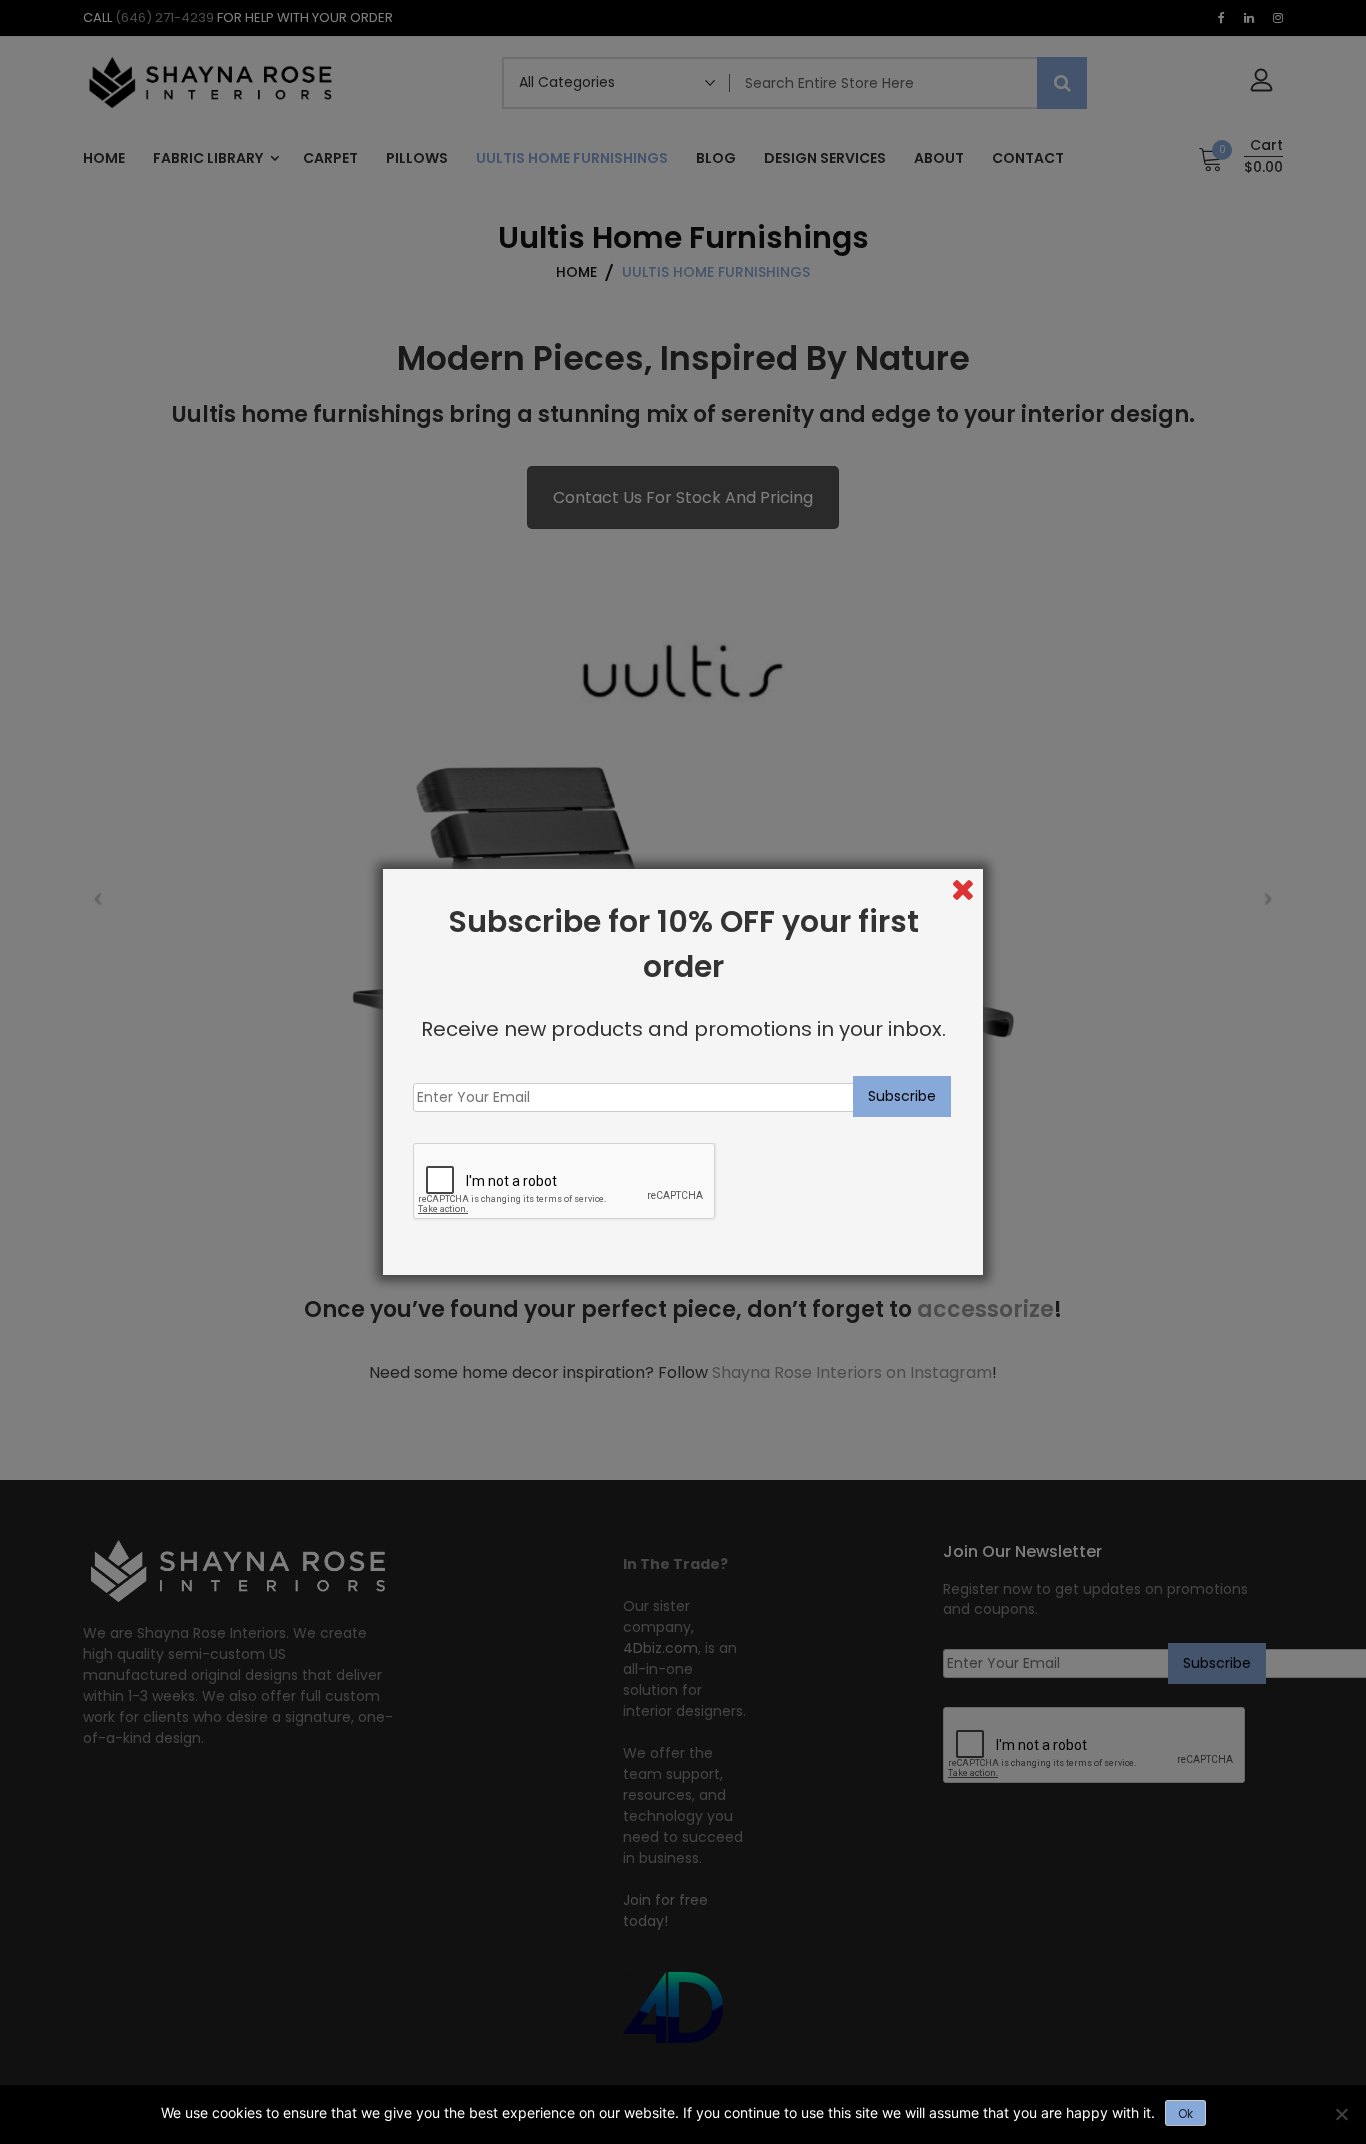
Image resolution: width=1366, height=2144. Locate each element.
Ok (1185, 2113)
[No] (1341, 2114)
